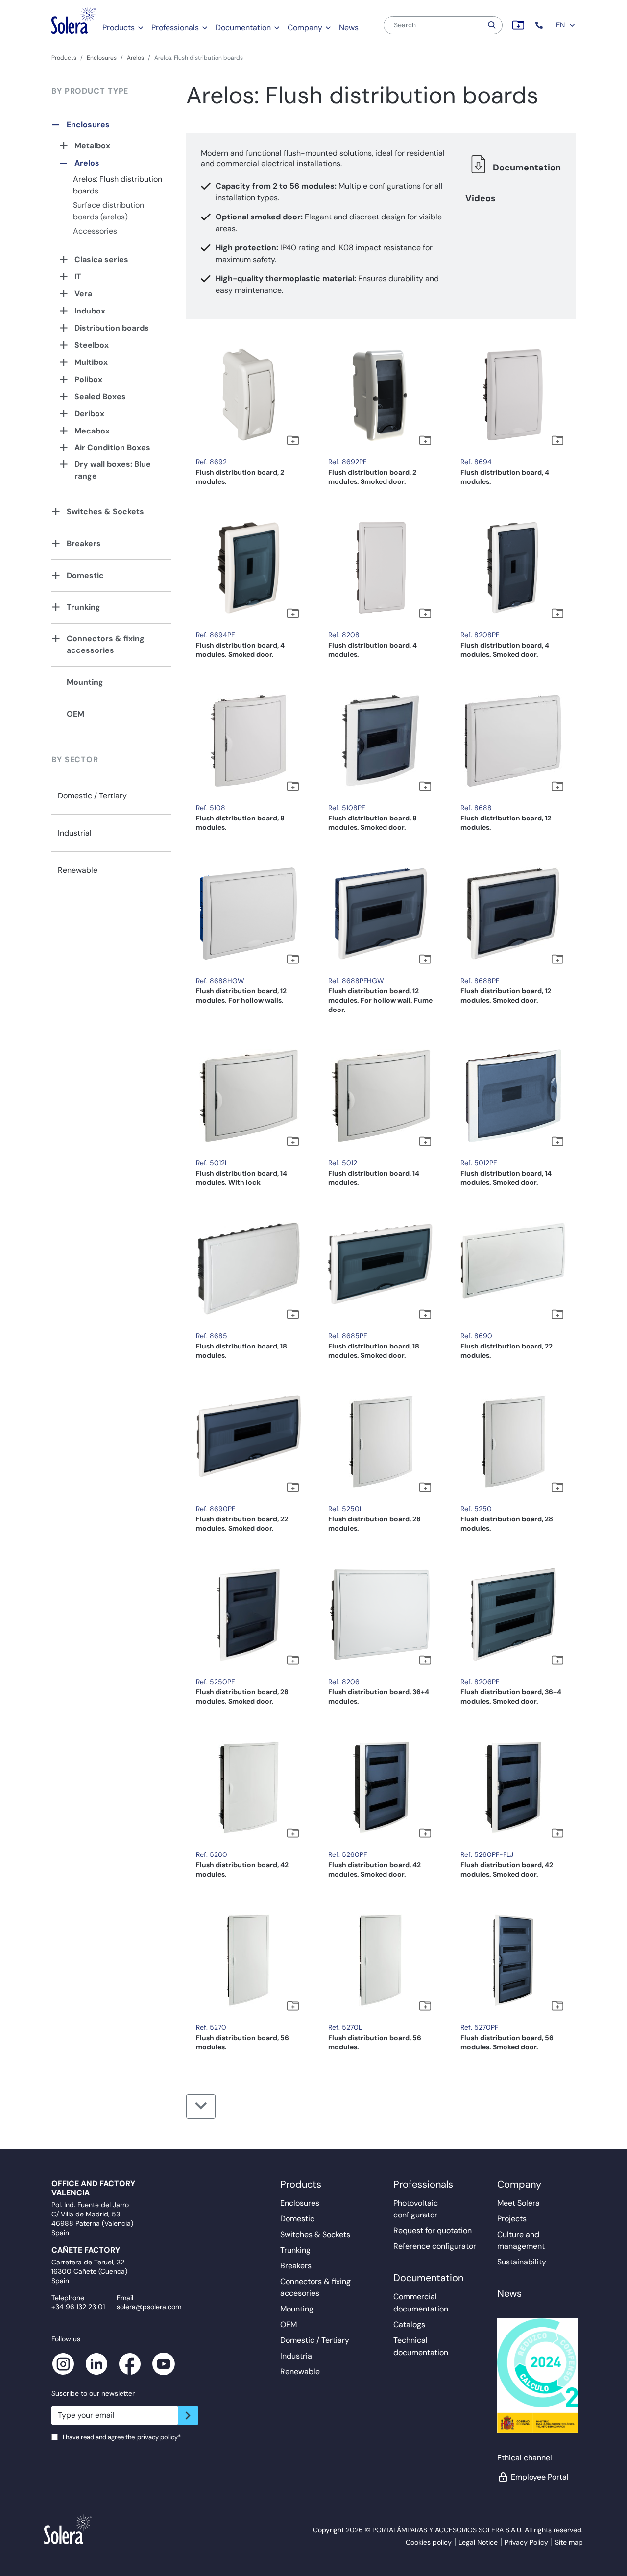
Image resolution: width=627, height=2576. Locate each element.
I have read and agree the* (122, 2437)
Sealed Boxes (100, 397)
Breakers (84, 543)
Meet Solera (518, 2203)
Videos (481, 198)
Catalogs (409, 2324)
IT (78, 277)
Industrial (75, 833)
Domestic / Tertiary (92, 796)
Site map (569, 2542)
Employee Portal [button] (540, 2477)
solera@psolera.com (149, 2307)
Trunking (84, 607)
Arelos (135, 58)
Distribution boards (112, 328)
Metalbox (92, 146)
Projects (512, 2219)
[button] (540, 25)
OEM (75, 714)
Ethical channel (525, 2458)
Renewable (78, 870)
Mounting (85, 682)
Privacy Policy (526, 2542)
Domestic (85, 575)
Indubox (90, 311)
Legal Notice (478, 2542)
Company (305, 28)
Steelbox (92, 345)
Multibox (91, 362)
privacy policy (157, 2437)
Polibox (88, 379)
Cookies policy (429, 2542)
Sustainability (522, 2262)
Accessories (95, 231)
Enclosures (102, 58)
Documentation (243, 28)
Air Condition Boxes (112, 447)
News (349, 28)
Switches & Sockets (105, 512)
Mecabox (92, 431)
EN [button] (561, 25)
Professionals (175, 28)
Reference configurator (435, 2246)
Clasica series (101, 259)
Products (119, 28)
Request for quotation (433, 2230)
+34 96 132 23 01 (78, 2307)
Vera (83, 294)
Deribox (89, 414)
